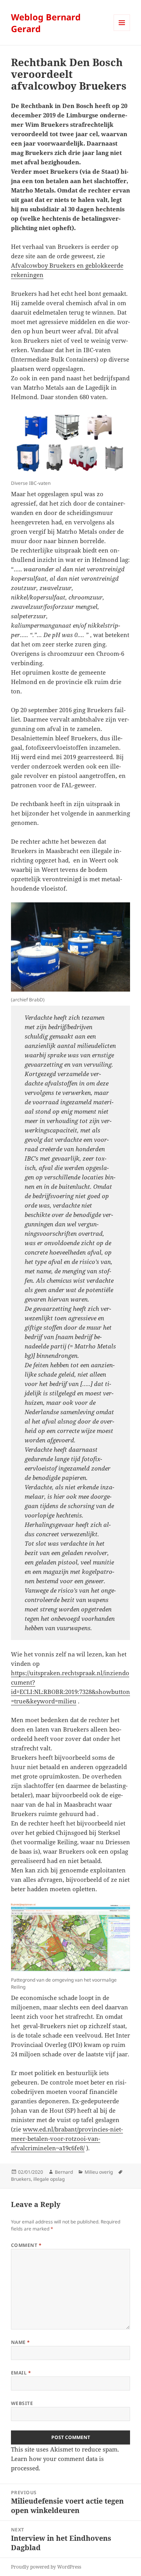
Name (21, 2342)
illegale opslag (49, 2179)
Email (21, 2373)
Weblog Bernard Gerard (46, 23)
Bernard (64, 2172)
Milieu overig (99, 2172)
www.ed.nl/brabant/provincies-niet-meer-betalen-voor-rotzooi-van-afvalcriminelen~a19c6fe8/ (67, 2139)
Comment (26, 2245)
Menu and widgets (122, 31)
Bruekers (21, 2179)
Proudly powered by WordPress (46, 2567)
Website (22, 2403)
